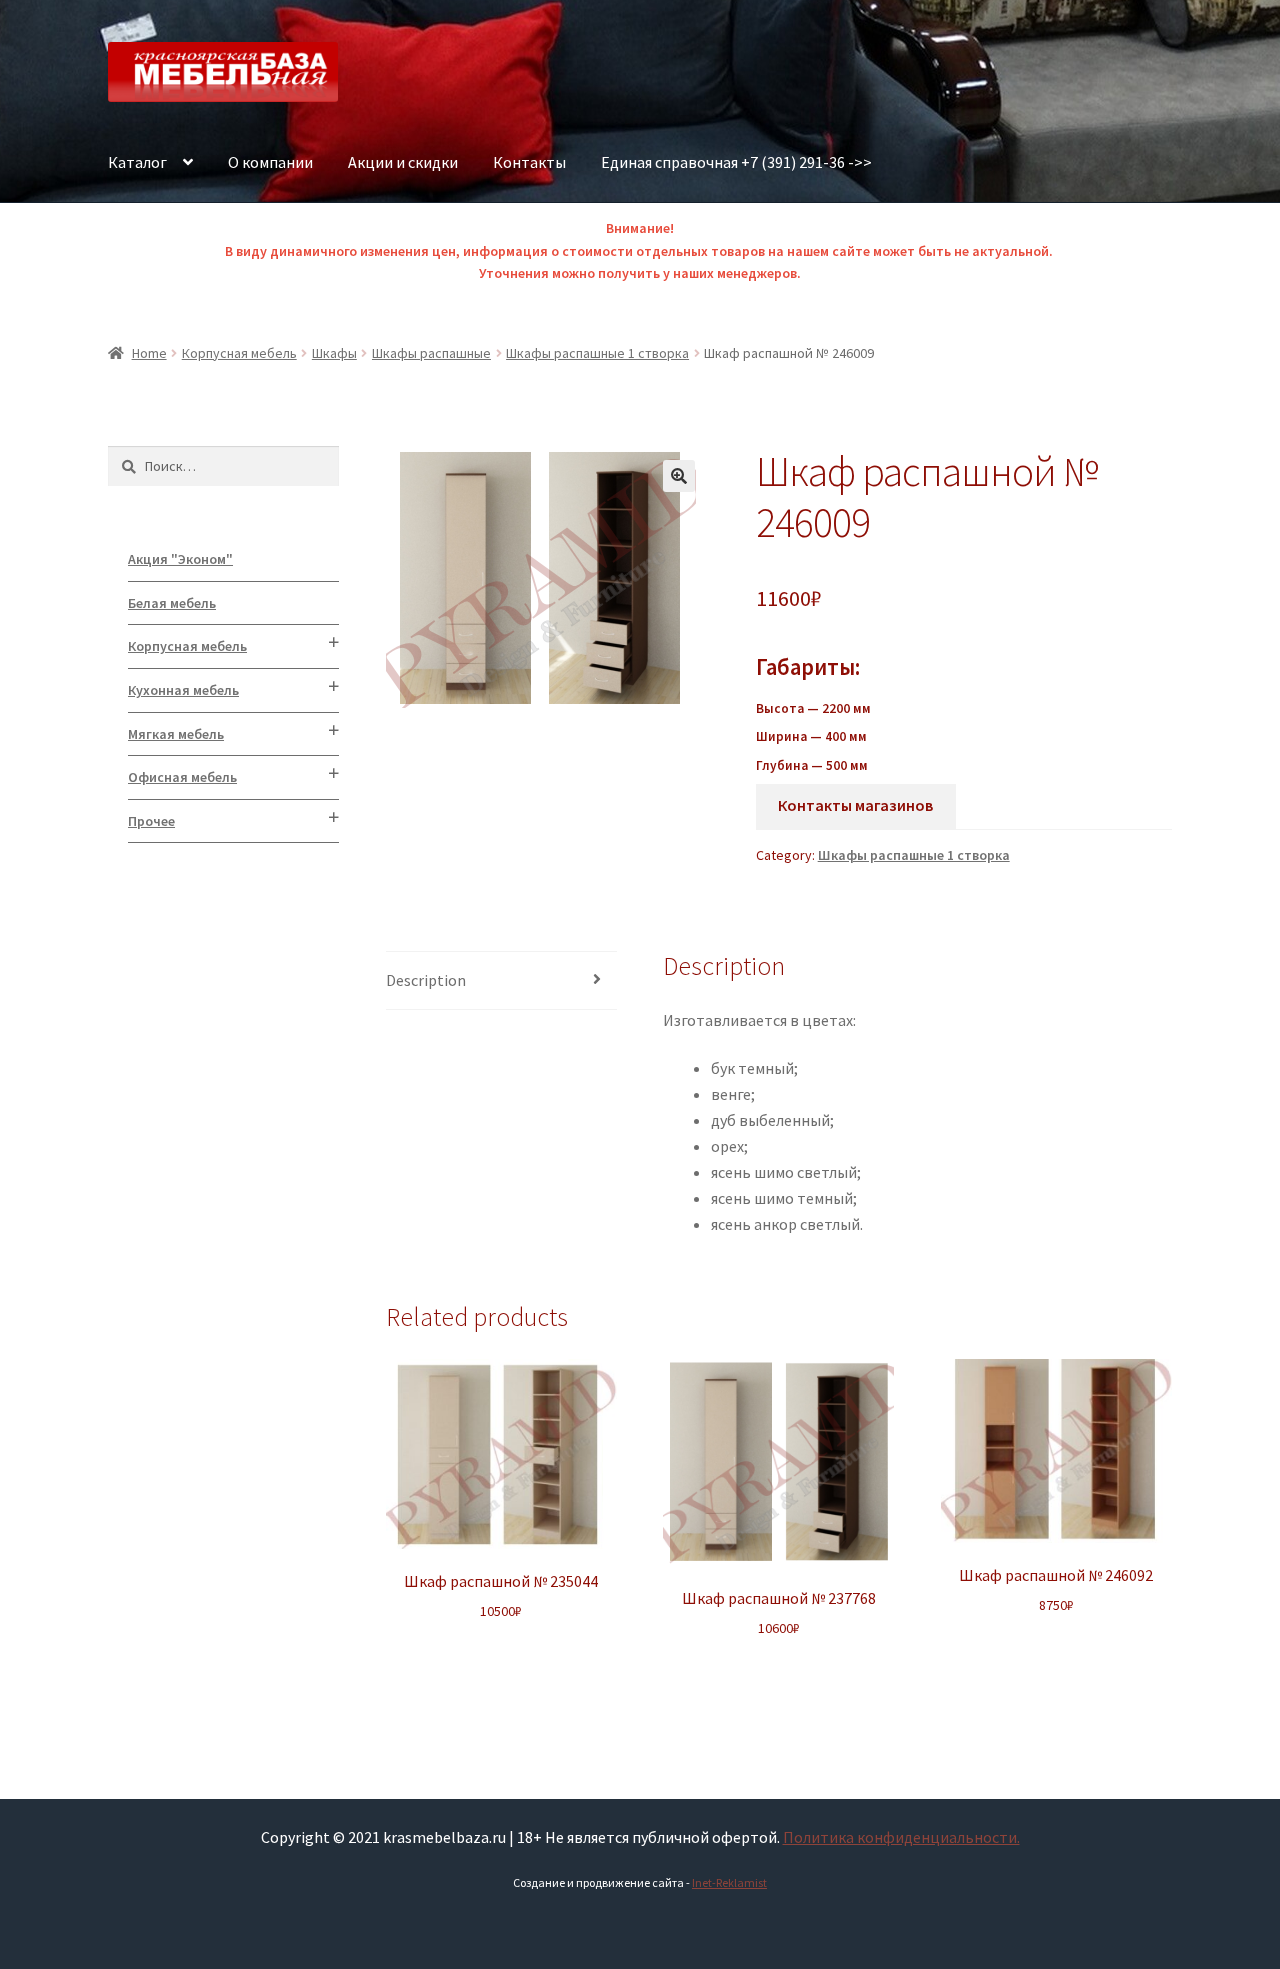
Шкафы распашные (431, 353)
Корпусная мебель (239, 353)
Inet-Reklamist (729, 1882)
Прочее (151, 821)
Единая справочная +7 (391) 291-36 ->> (736, 162)
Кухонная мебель (183, 690)
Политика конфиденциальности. (901, 1837)
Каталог (137, 162)
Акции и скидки (403, 162)
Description (426, 980)
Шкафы (334, 353)
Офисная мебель (182, 777)
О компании (270, 162)
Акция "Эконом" (180, 559)
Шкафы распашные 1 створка (597, 353)
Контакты (529, 162)
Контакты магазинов (855, 805)
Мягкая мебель (176, 734)
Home (149, 353)
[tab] (501, 981)
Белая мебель (172, 603)
